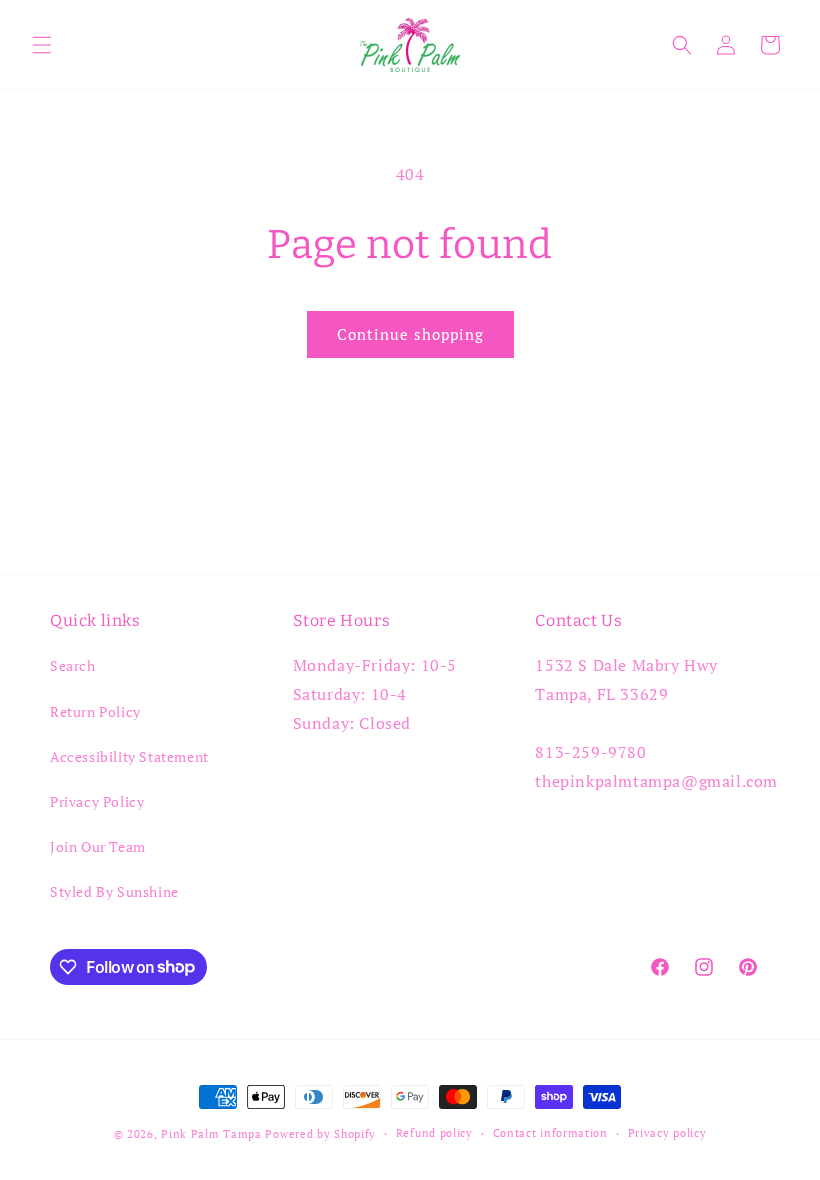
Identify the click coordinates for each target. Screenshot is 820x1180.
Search (73, 665)
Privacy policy (667, 1133)
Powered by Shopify (320, 1134)
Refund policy (434, 1133)
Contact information (550, 1133)
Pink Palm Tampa (211, 1134)
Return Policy (95, 711)
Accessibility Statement (129, 756)
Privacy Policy (97, 801)
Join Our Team (98, 846)
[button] (42, 45)
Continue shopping (410, 334)
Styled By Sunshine (114, 891)
